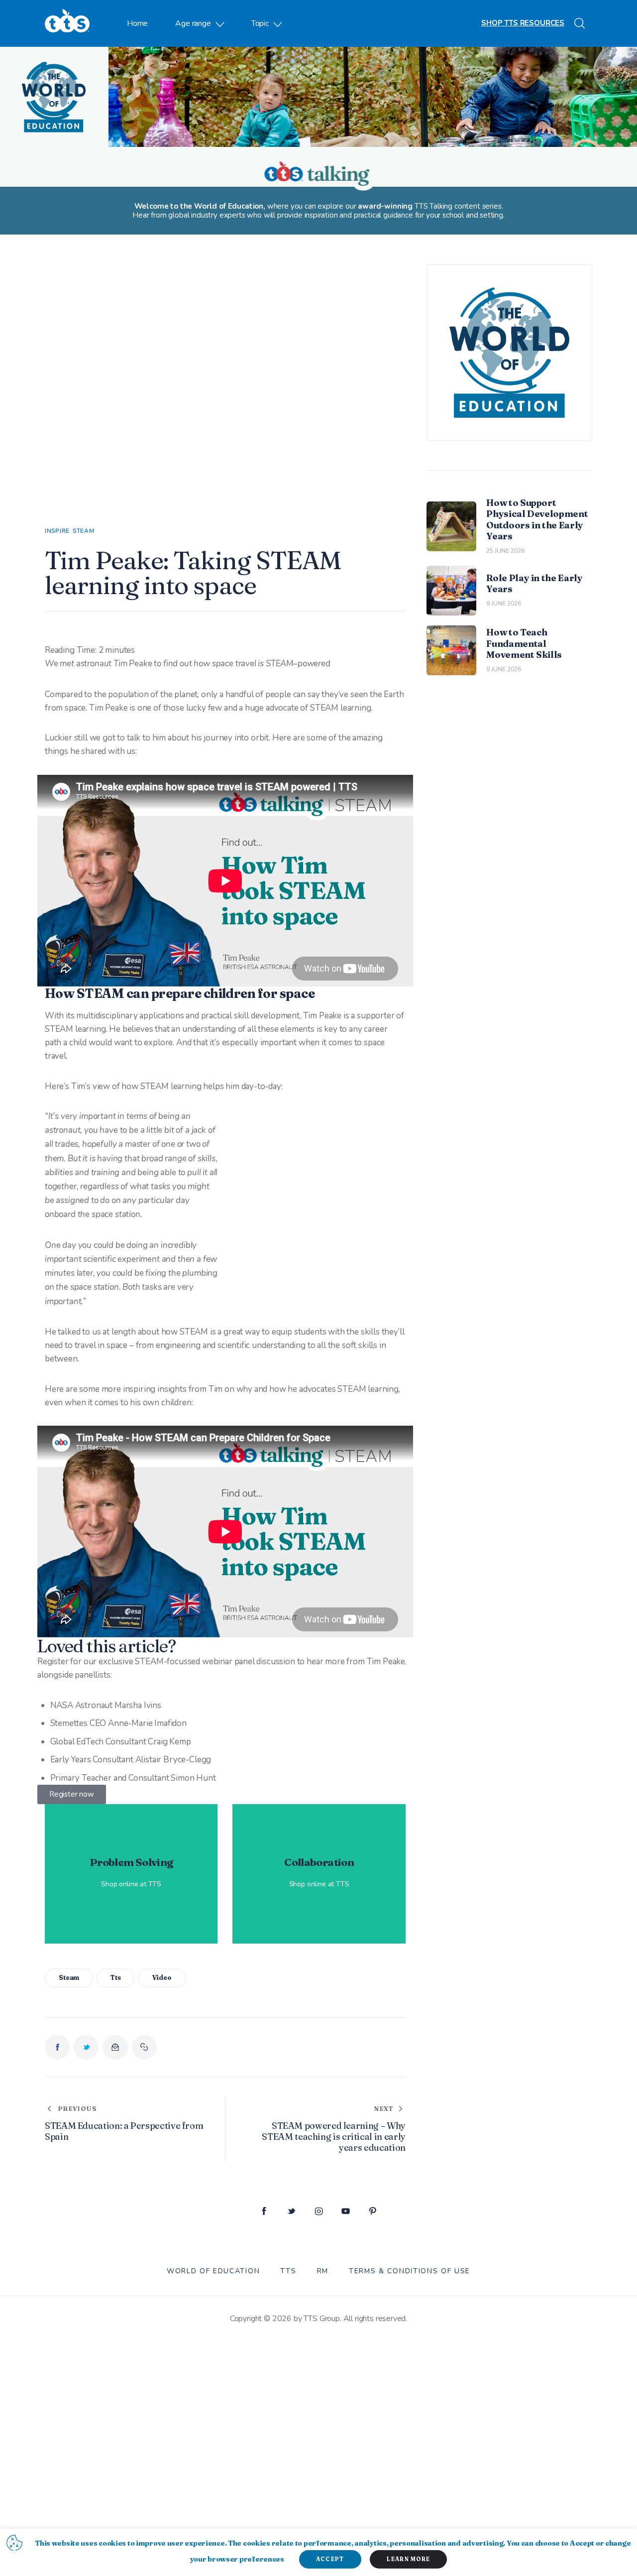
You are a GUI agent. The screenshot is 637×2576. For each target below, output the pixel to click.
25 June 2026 (505, 551)
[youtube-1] (346, 2212)
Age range (193, 23)
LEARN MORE (408, 2559)
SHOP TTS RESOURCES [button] (523, 23)
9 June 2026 (504, 604)
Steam (84, 531)
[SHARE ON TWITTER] (86, 2047)
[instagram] (319, 2212)
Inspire (57, 531)
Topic (260, 23)
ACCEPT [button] (330, 2559)
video (162, 1977)
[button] (144, 2047)
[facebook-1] (264, 2212)
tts (116, 1977)
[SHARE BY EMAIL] (115, 2047)
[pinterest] (373, 2212)
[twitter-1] (291, 2212)
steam (69, 1977)
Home (137, 23)
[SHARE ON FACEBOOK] (57, 2047)
